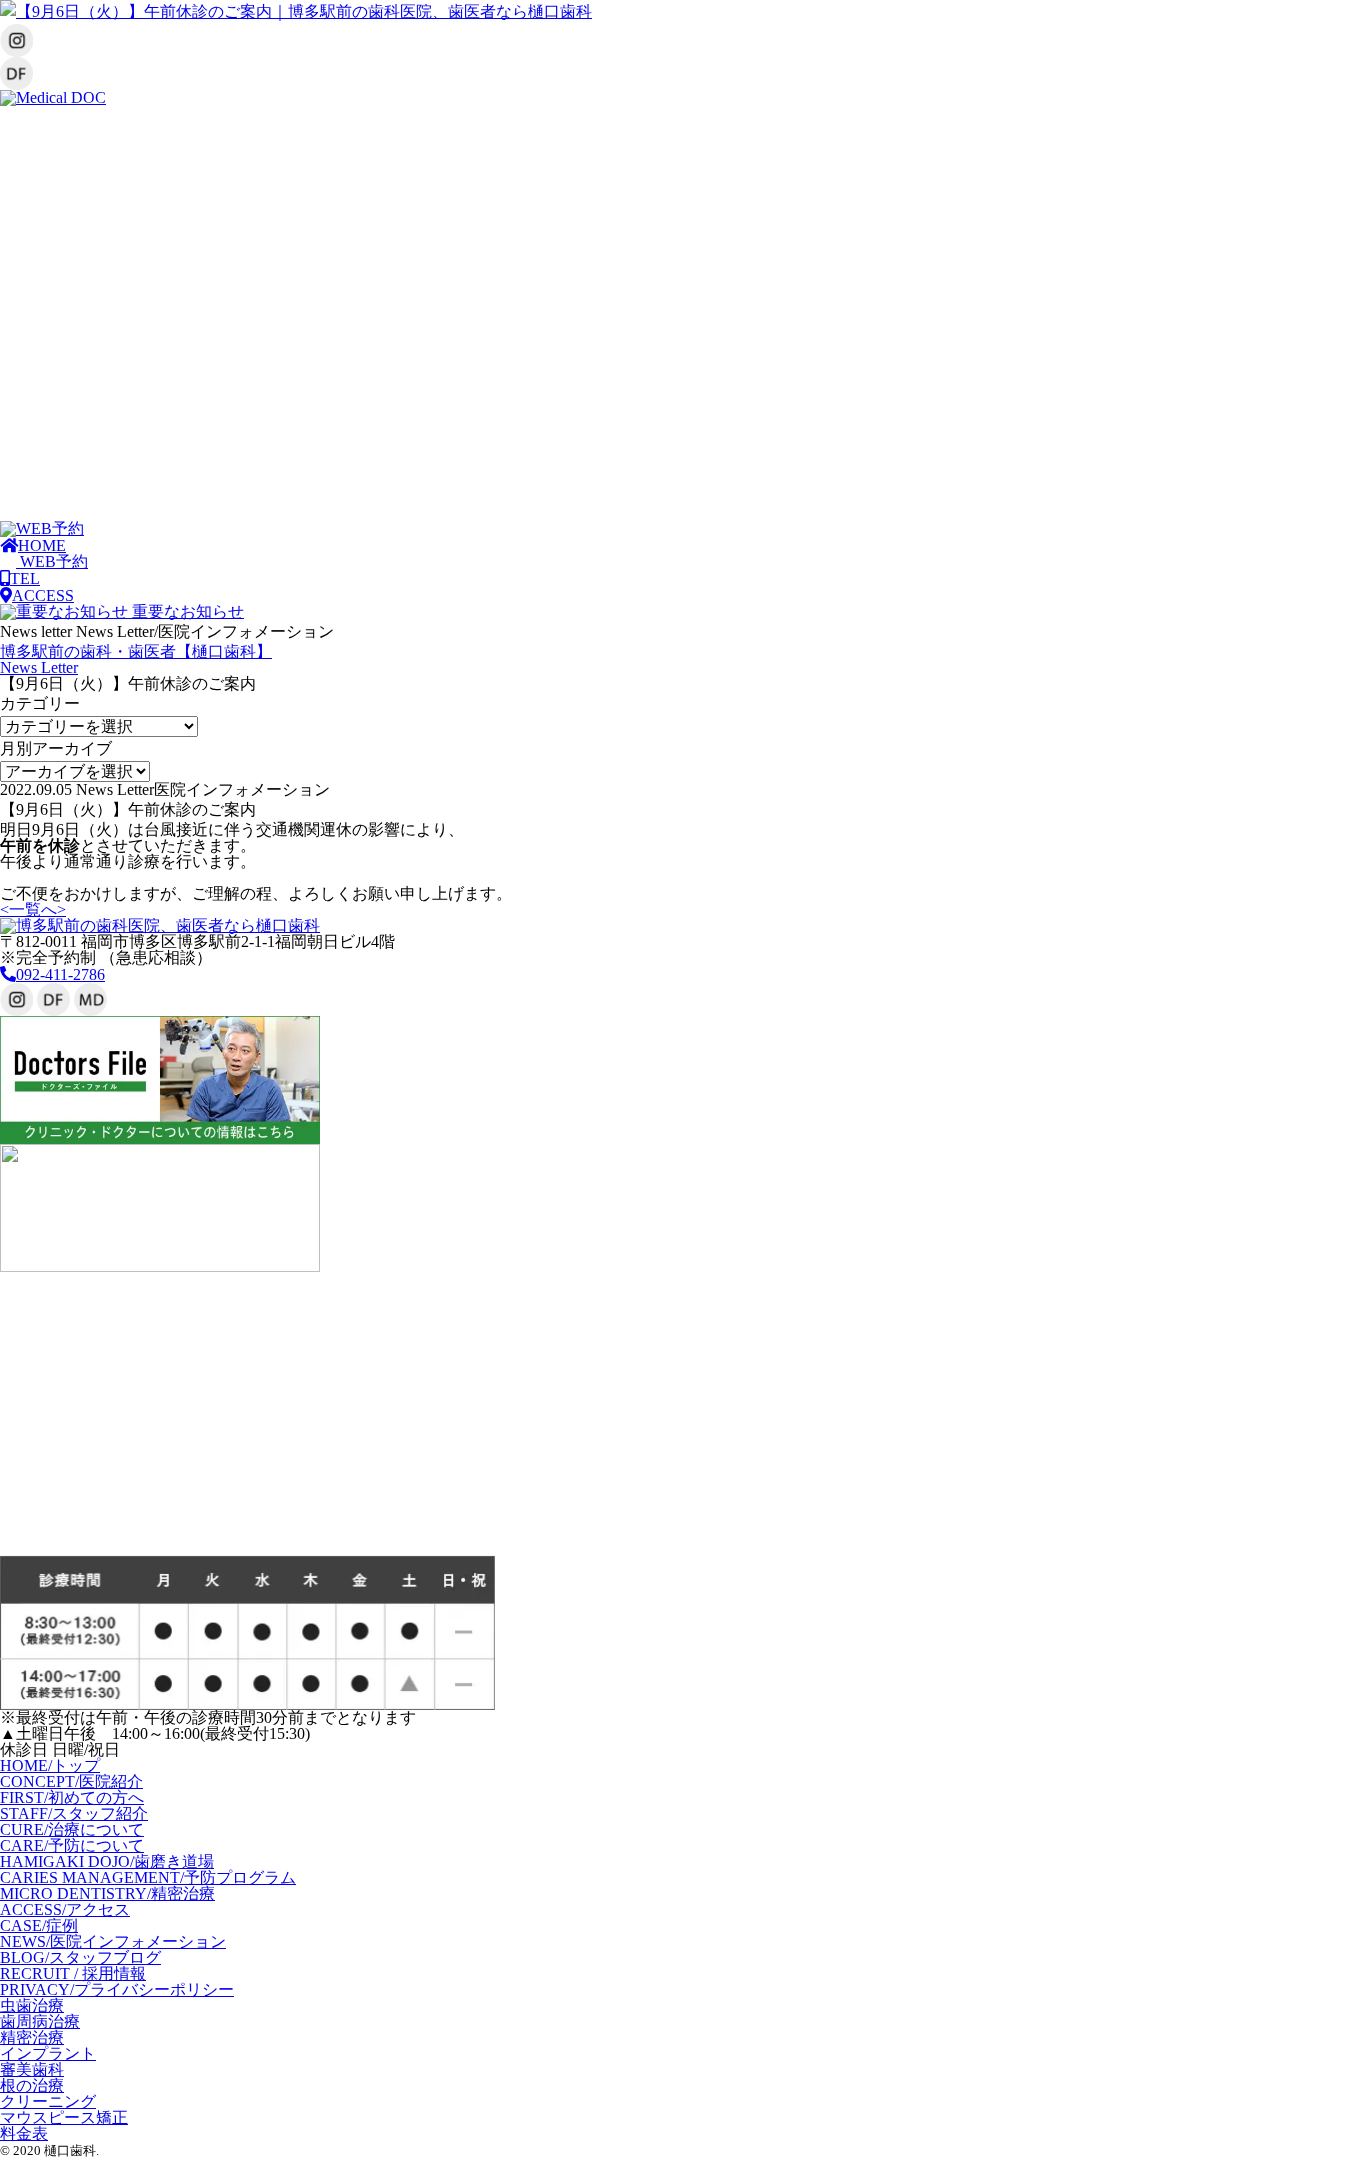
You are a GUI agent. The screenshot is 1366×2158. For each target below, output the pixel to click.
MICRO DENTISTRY (107, 1893)
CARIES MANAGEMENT (148, 1877)
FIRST (72, 1797)
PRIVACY (117, 1989)
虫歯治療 (32, 2005)
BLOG (80, 1957)
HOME (50, 1765)
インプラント (48, 2053)
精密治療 (32, 2037)
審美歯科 (32, 2069)
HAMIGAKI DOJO (107, 1861)
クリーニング (48, 2101)
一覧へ (33, 909)
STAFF (74, 1813)
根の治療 (32, 2085)
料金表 (24, 2133)
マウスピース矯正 (64, 2117)
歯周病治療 (40, 2021)
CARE (72, 1845)
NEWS (113, 1941)
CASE (39, 1925)
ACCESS (65, 1909)
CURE (72, 1829)
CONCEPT (71, 1781)
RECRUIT (73, 1973)
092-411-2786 (60, 974)
